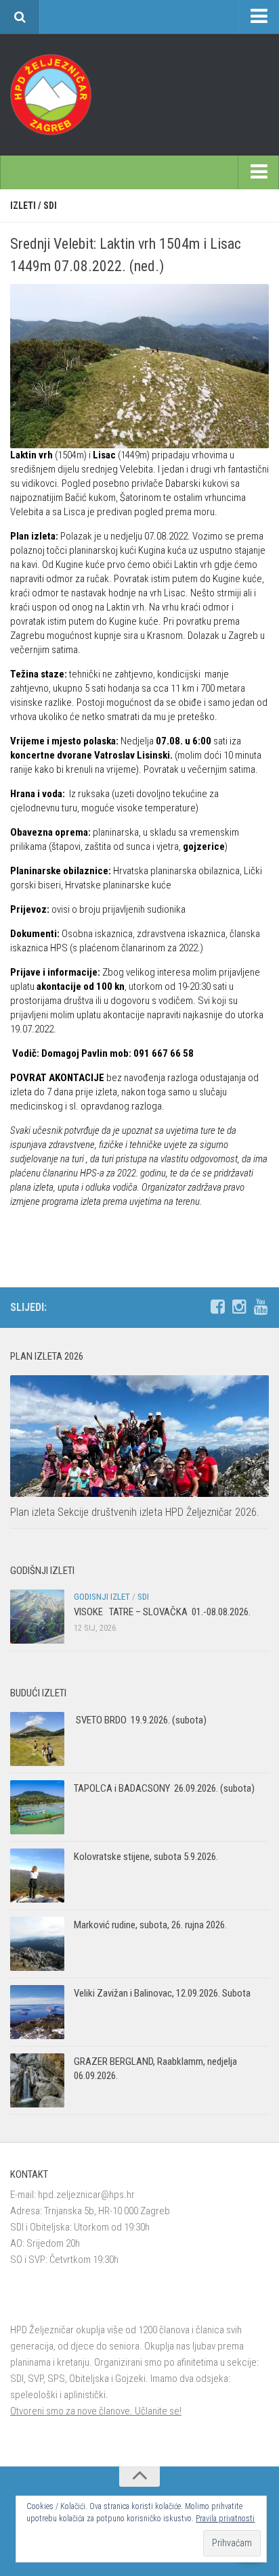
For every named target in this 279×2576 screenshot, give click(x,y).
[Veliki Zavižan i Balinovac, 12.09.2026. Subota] (37, 2012)
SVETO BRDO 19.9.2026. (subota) (140, 1720)
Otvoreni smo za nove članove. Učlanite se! (96, 2411)
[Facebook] (217, 1307)
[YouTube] (261, 1307)
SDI (50, 206)
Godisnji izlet (102, 1597)
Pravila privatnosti (225, 2519)
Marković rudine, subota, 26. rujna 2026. (150, 1925)
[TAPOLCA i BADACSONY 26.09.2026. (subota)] (37, 1807)
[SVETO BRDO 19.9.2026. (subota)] (37, 1739)
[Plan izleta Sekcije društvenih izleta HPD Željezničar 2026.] (139, 1436)
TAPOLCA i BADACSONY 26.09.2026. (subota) (164, 1788)
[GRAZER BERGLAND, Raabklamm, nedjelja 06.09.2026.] (37, 2080)
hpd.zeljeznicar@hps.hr (86, 2195)
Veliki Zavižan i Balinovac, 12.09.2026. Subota (162, 1993)
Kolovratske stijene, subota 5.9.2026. (146, 1857)
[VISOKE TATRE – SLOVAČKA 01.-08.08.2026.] (37, 1617)
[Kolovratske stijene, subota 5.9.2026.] (37, 1876)
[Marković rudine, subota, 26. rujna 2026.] (37, 1944)
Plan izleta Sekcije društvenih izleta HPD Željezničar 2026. (135, 1512)
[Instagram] (239, 1307)
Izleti (23, 206)
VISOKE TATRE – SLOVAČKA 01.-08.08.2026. (162, 1612)
